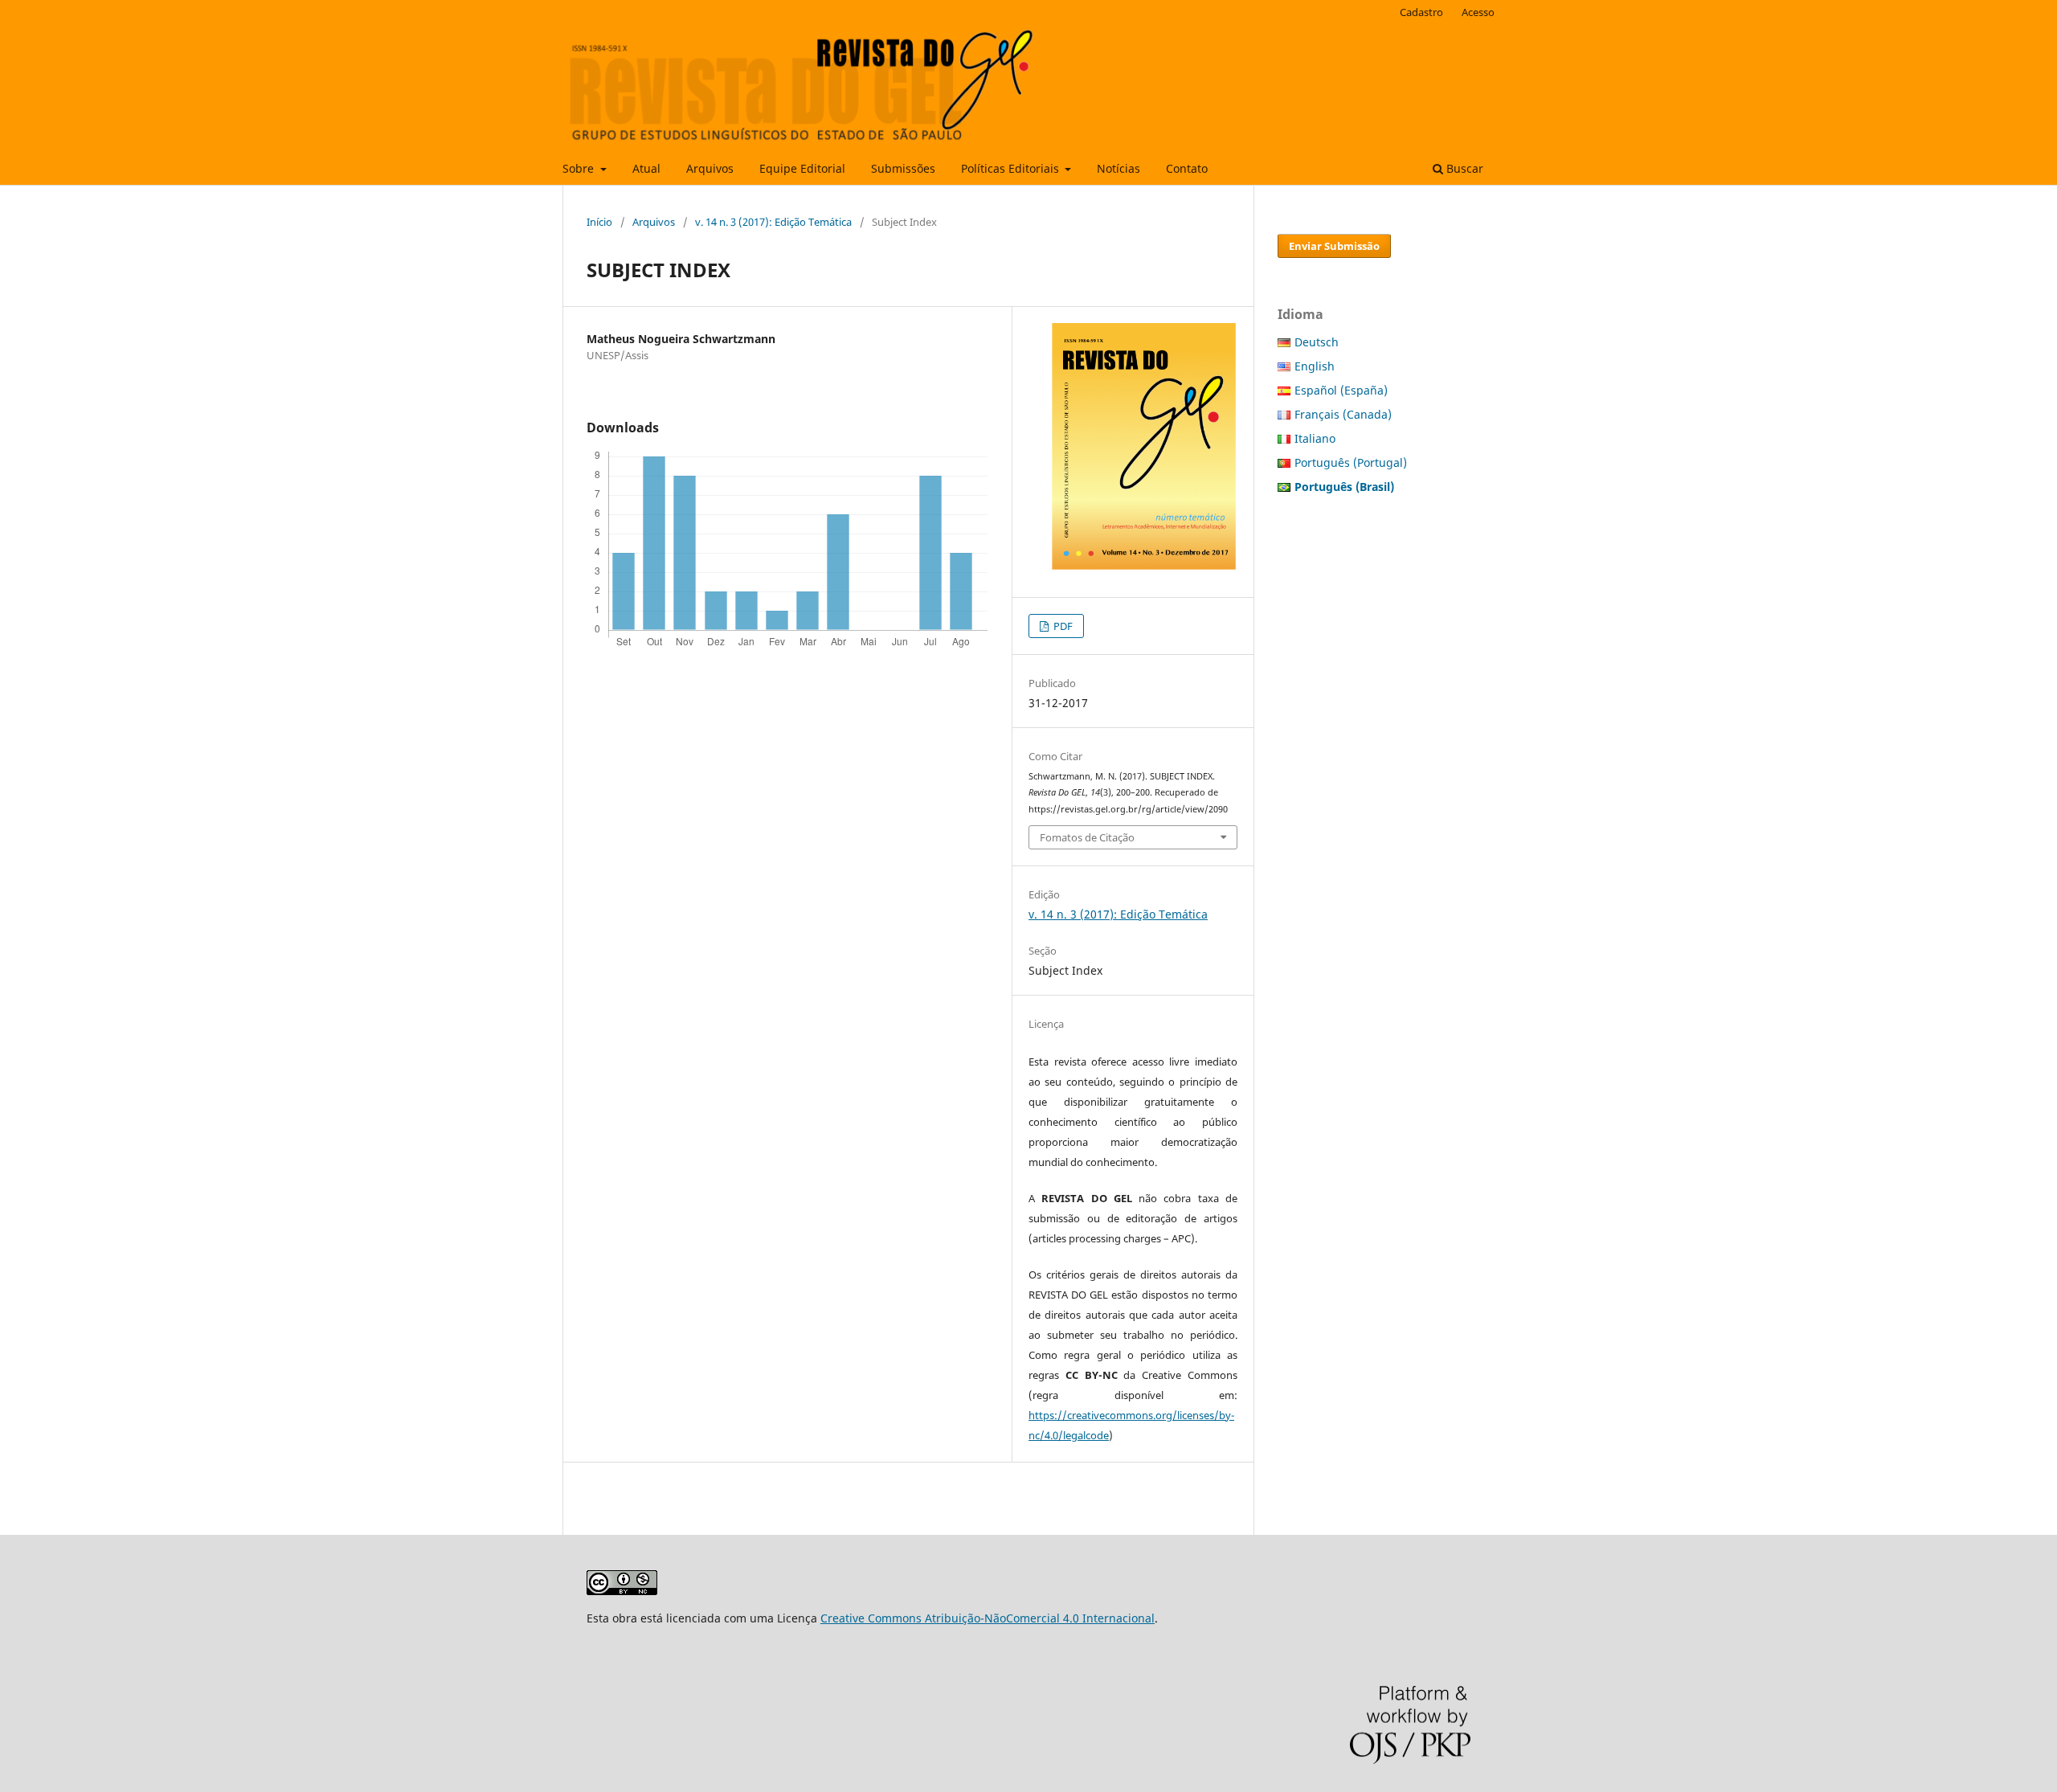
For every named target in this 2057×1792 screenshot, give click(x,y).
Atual (646, 168)
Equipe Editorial (802, 168)
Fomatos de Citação (1087, 837)
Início (599, 222)
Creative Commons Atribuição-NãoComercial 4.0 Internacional (988, 1618)
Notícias (1118, 168)
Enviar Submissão (1334, 246)
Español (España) (1341, 390)
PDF (1062, 626)
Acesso (1478, 12)
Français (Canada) (1343, 414)
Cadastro (1421, 12)
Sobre (580, 168)
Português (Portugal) (1351, 462)
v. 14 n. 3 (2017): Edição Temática (773, 222)
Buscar (1463, 168)
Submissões (903, 168)
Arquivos (710, 168)
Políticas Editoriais (1012, 168)
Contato (1187, 168)
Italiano (1315, 438)
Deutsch (1317, 342)
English (1315, 366)
